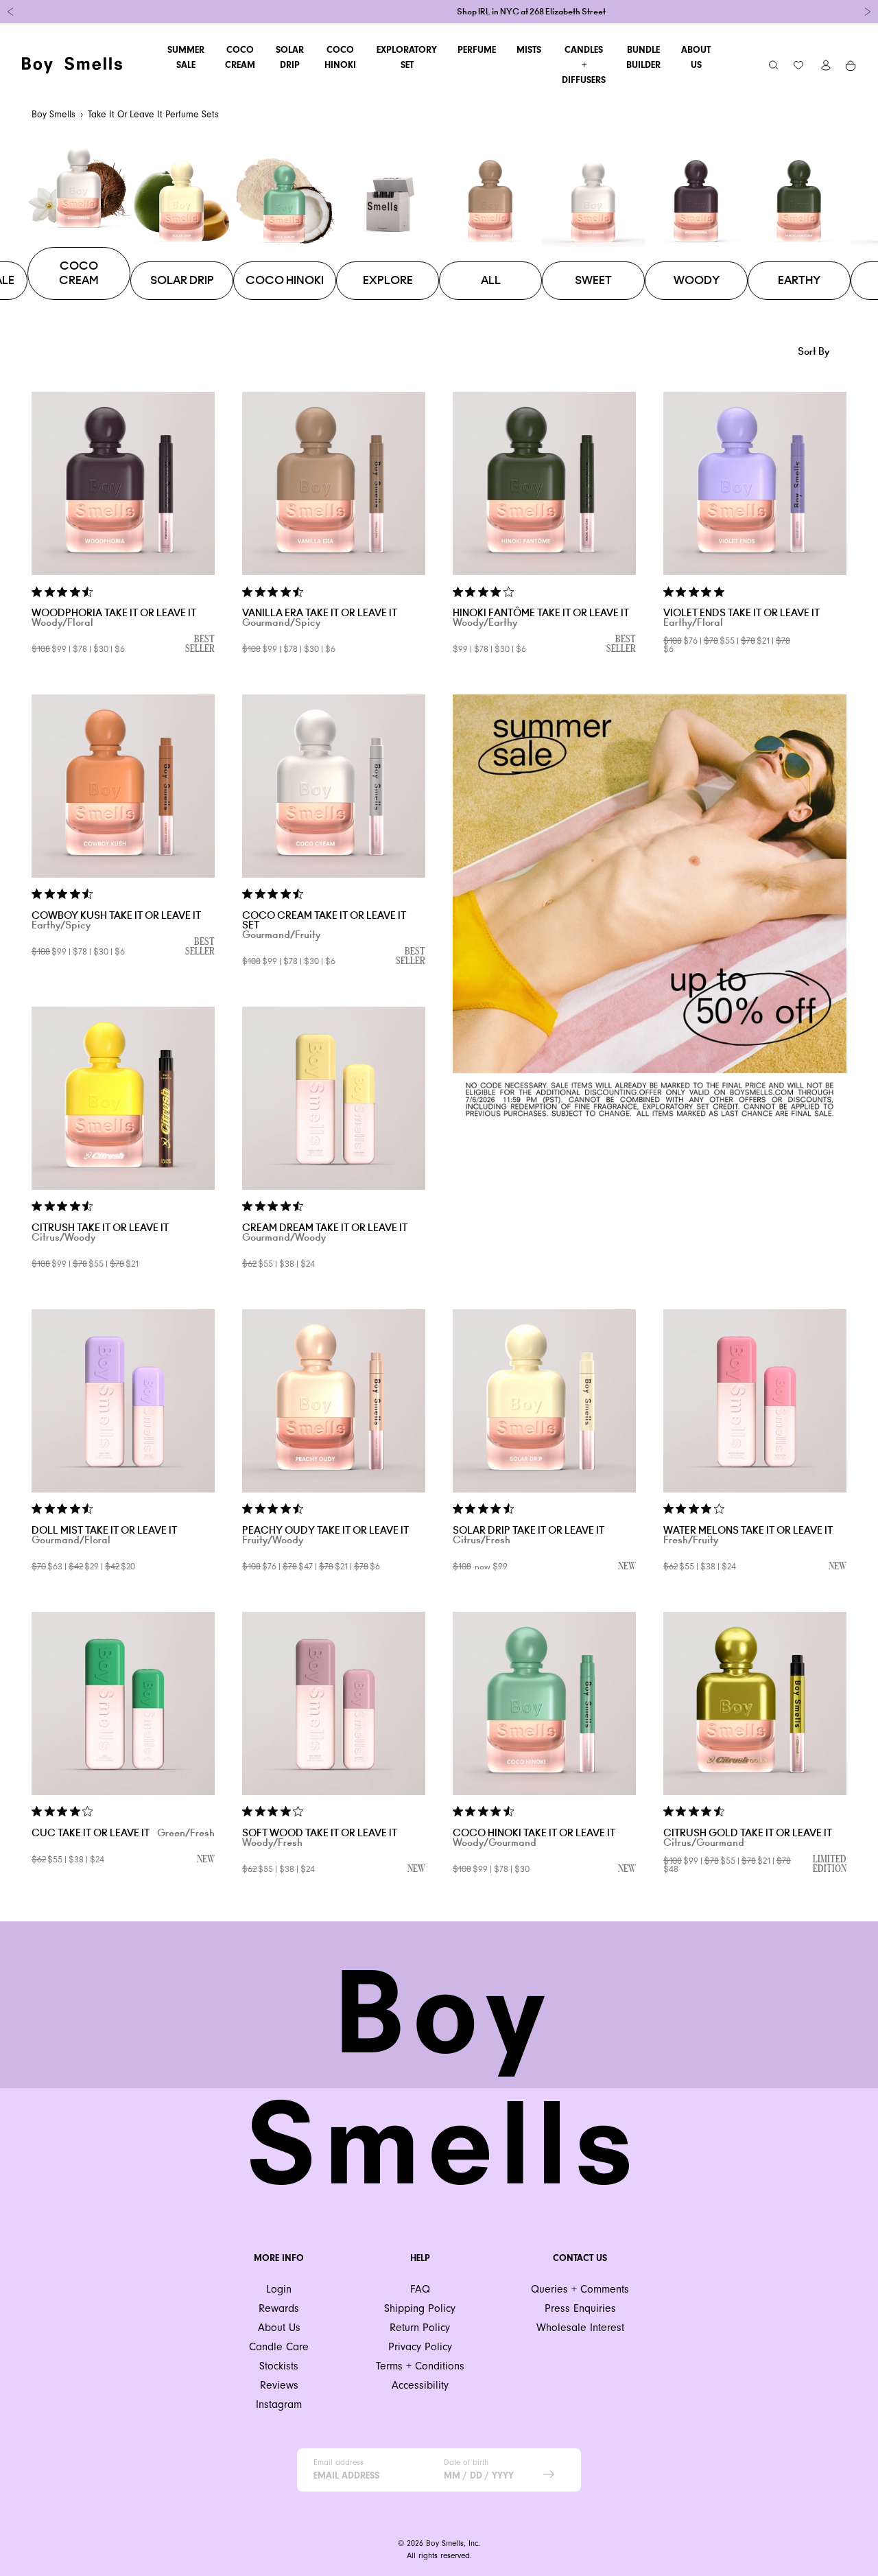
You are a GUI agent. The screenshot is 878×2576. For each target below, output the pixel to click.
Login (279, 2289)
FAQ (420, 2289)
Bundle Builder (643, 57)
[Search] (774, 65)
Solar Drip (290, 57)
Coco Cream (240, 57)
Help (420, 2258)
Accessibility (420, 2385)
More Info (279, 2258)
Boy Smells (54, 114)
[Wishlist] (798, 65)
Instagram (279, 2404)
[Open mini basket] (851, 65)
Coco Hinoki (340, 57)
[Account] (826, 65)
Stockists (279, 2366)
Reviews (279, 2385)
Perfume (477, 50)
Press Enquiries (580, 2308)
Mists (529, 50)
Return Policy (420, 2327)
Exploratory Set (407, 57)
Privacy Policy (420, 2346)
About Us (696, 57)
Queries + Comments (580, 2289)
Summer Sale (186, 57)
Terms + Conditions (420, 2366)
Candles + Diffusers (584, 65)
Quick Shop (123, 561)
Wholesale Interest (580, 2327)
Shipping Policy (420, 2308)
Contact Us (580, 2258)
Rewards (279, 2308)
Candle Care (279, 2346)
